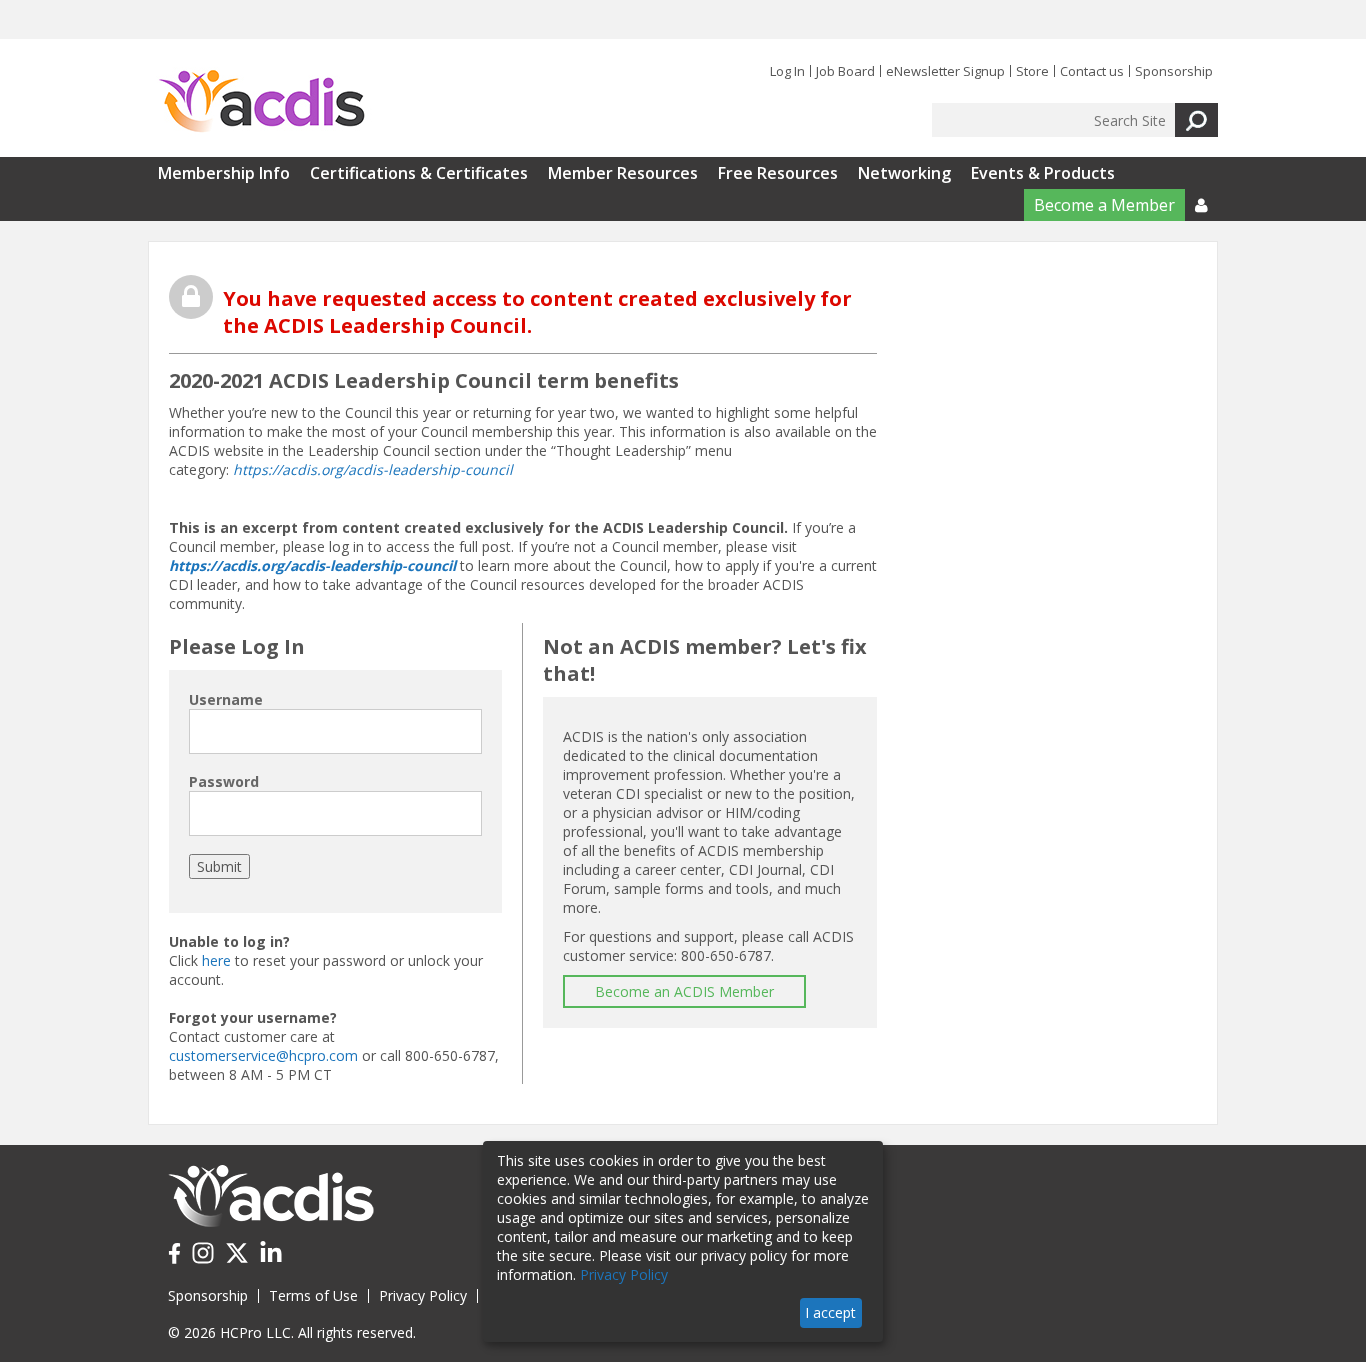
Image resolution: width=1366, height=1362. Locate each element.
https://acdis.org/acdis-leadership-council (373, 469)
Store (1032, 71)
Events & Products (1043, 173)
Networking (904, 173)
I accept (830, 1312)
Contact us (1092, 71)
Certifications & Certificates (419, 173)
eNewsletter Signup (945, 71)
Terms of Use (313, 1295)
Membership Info (224, 173)
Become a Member (1104, 205)
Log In (787, 71)
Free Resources (778, 173)
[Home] (261, 102)
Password (224, 781)
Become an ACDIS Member (684, 991)
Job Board (845, 71)
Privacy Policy (423, 1295)
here (216, 960)
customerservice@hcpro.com (263, 1055)
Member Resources (623, 173)
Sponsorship (1174, 71)
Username (226, 699)
